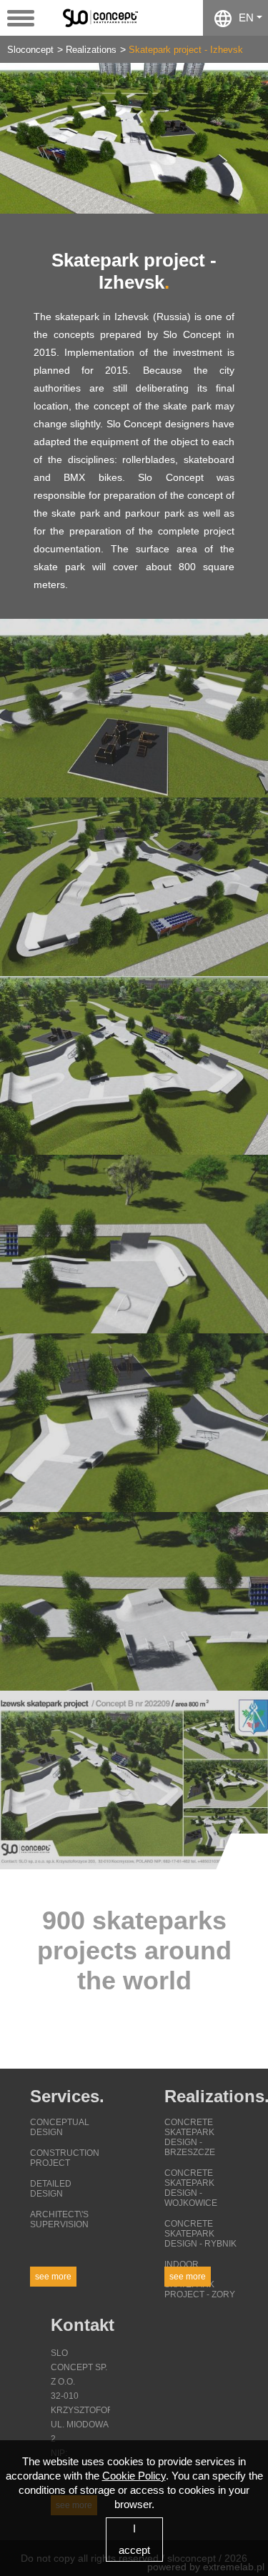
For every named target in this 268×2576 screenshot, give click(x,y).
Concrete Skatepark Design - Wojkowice (191, 2188)
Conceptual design (60, 2127)
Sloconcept (30, 50)
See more (53, 2277)
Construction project (65, 2158)
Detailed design (51, 2189)
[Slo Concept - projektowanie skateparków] (105, 17)
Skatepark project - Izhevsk (186, 50)
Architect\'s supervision (59, 2219)
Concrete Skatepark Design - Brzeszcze (190, 2137)
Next (247, 138)
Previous (21, 138)
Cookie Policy (134, 2476)
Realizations (91, 50)
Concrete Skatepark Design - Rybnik (200, 2234)
